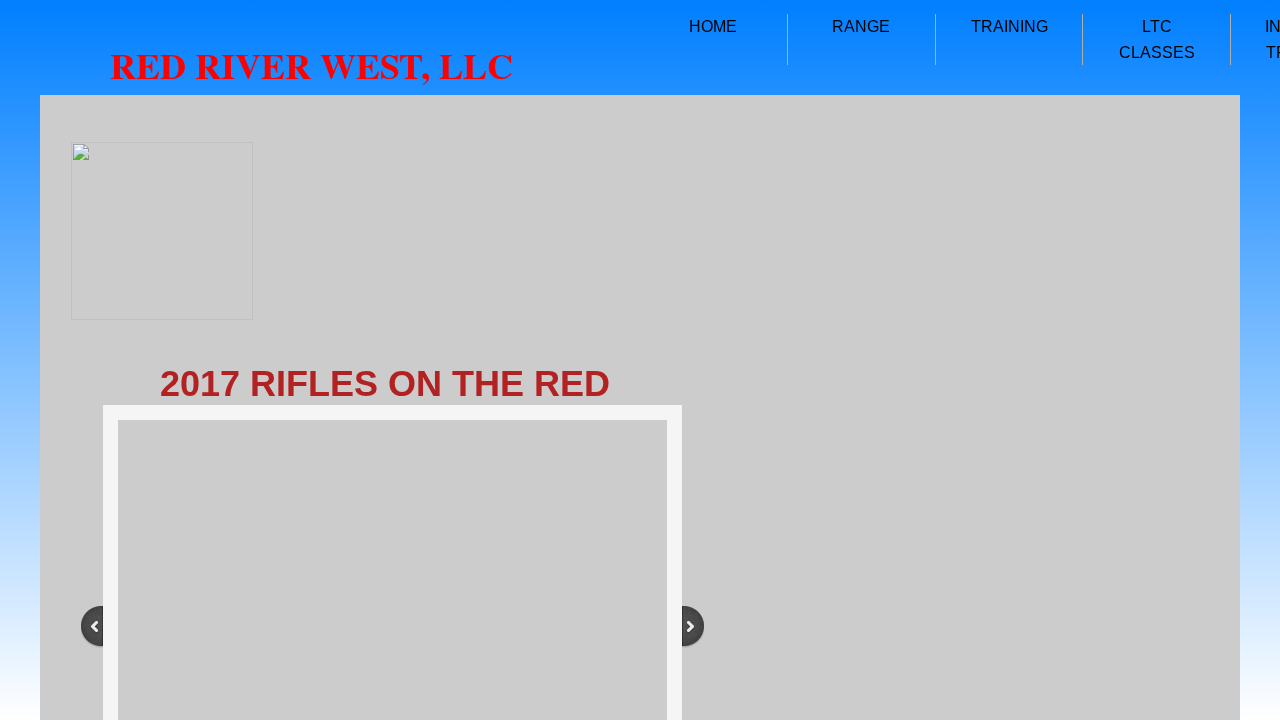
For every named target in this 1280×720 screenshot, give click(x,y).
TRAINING (1009, 26)
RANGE (861, 26)
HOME (713, 26)
